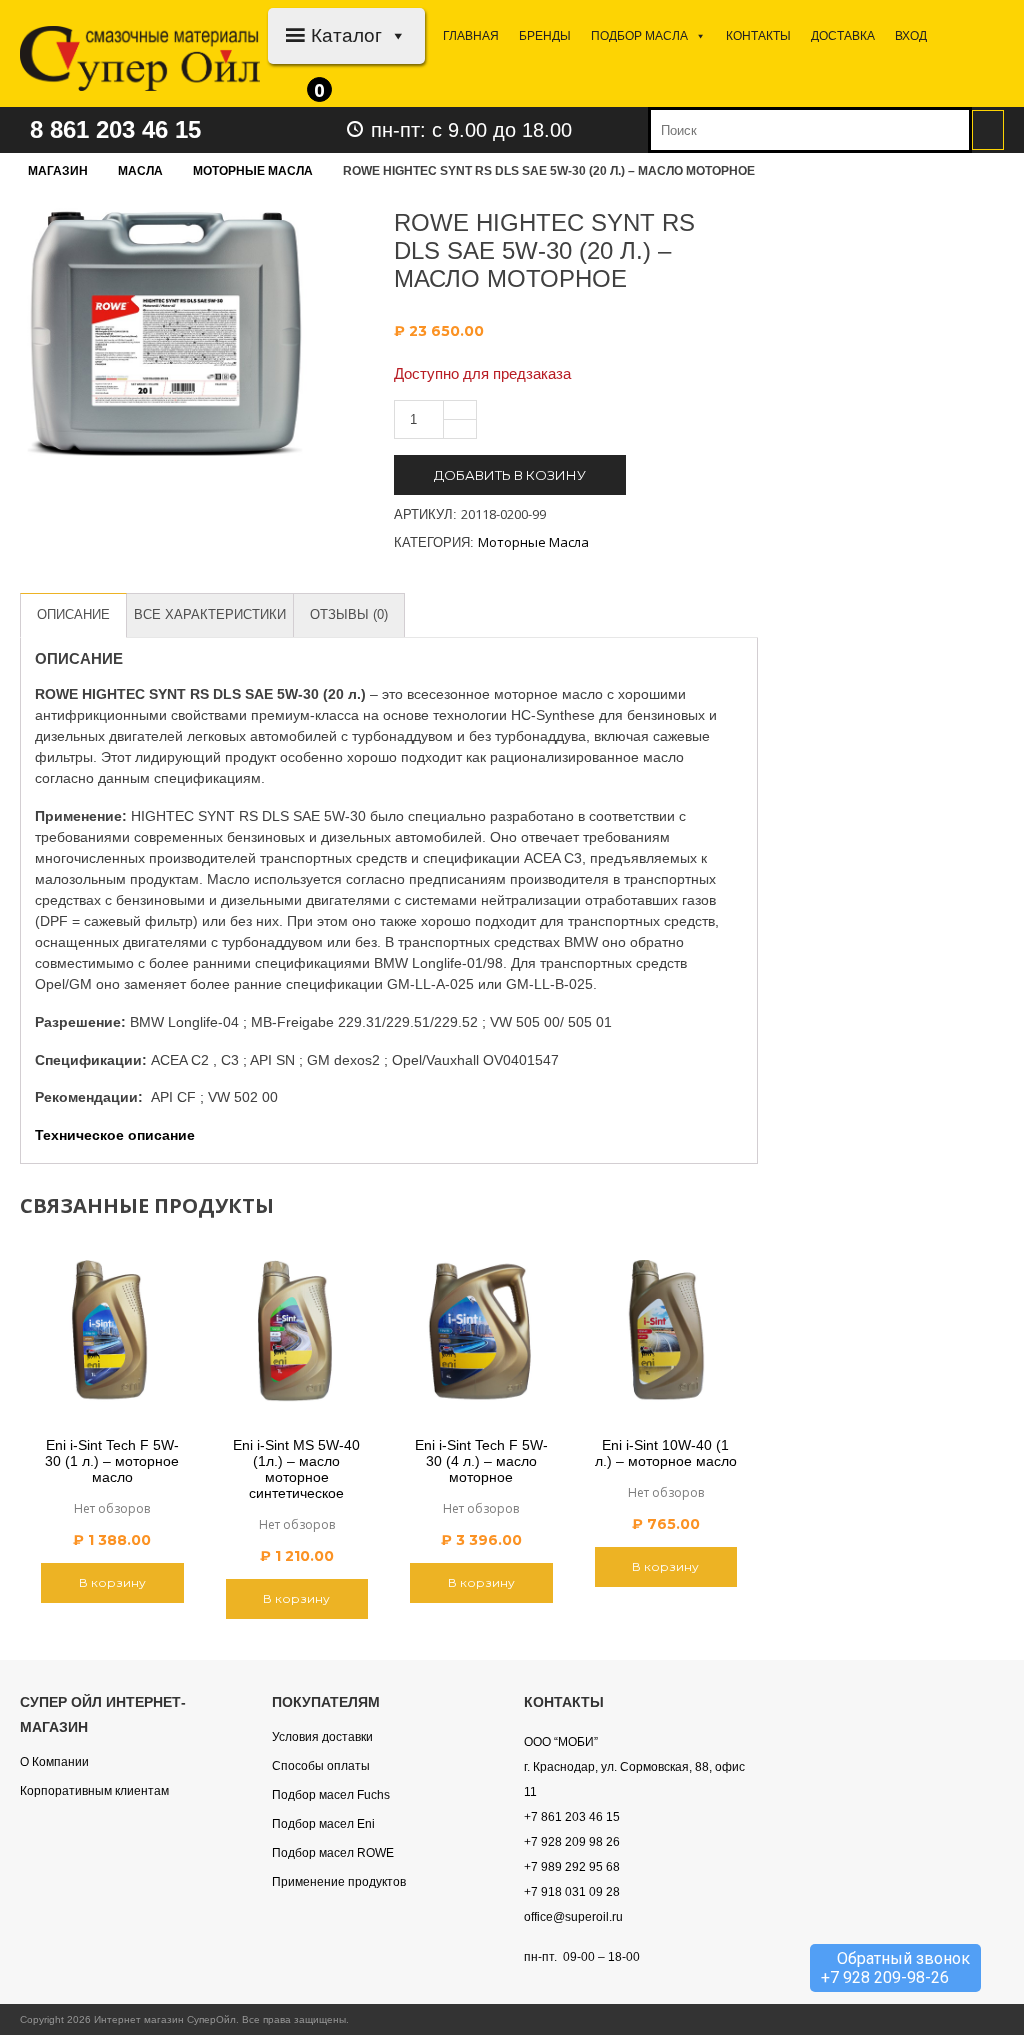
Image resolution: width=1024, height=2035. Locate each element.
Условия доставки (322, 1737)
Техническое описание (115, 1135)
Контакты (758, 36)
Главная (471, 36)
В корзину (112, 1582)
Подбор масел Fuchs (331, 1795)
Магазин (58, 171)
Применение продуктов (339, 1882)
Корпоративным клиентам (94, 1791)
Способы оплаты (321, 1766)
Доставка (843, 36)
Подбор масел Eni (323, 1824)
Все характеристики (210, 614)
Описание (73, 614)
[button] (394, 35)
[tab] (73, 615)
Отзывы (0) (349, 614)
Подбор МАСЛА (639, 36)
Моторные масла (253, 171)
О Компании (54, 1762)
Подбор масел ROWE (333, 1853)
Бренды (545, 36)
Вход (911, 36)
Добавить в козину (510, 475)
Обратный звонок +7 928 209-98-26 (895, 1968)
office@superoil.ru (573, 1917)
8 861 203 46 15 (115, 129)
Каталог (346, 35)
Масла (140, 171)
